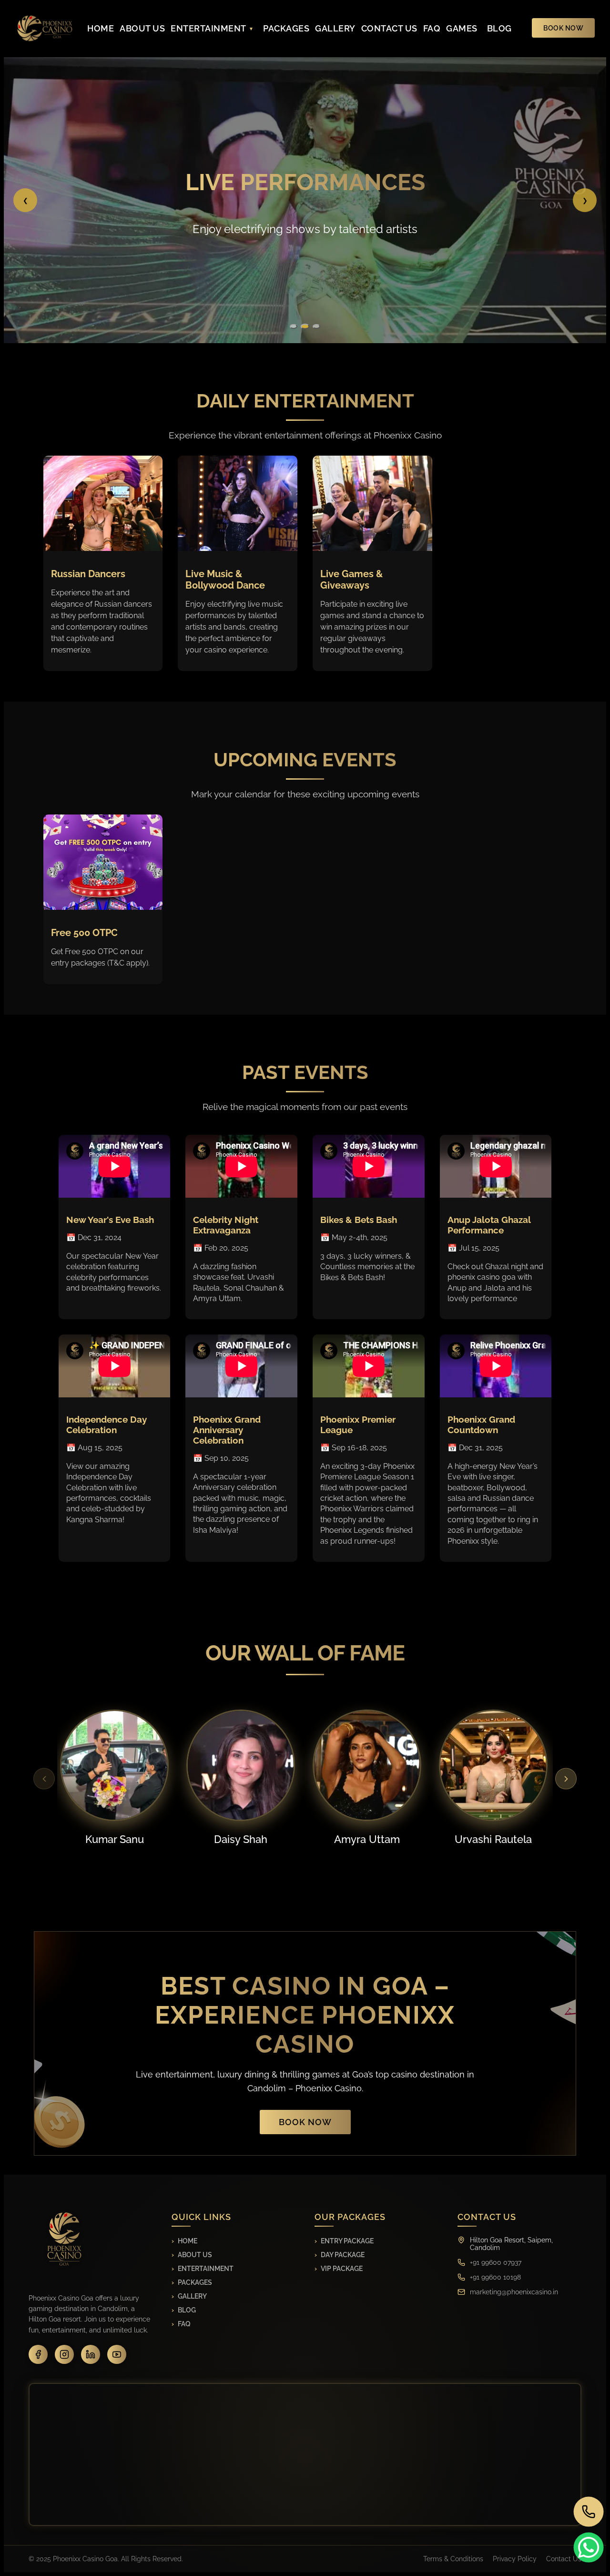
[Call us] (589, 2512)
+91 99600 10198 (495, 2277)
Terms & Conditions (453, 2559)
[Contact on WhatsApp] (589, 2548)
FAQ (432, 28)
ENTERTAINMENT (208, 28)
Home (188, 2241)
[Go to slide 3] (316, 326)
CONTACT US (389, 28)
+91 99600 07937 (496, 2262)
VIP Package (342, 2269)
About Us (195, 2255)
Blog (187, 2310)
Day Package (343, 2255)
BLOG (499, 28)
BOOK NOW (563, 28)
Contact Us (564, 2559)
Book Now (305, 2122)
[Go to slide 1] (294, 326)
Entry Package (347, 2241)
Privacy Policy (515, 2559)
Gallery (192, 2296)
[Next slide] (566, 1779)
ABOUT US (142, 28)
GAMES (462, 28)
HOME (101, 28)
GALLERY (335, 28)
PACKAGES (286, 28)
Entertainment (206, 2269)
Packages (195, 2282)
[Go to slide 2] (305, 326)
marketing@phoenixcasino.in (514, 2292)
